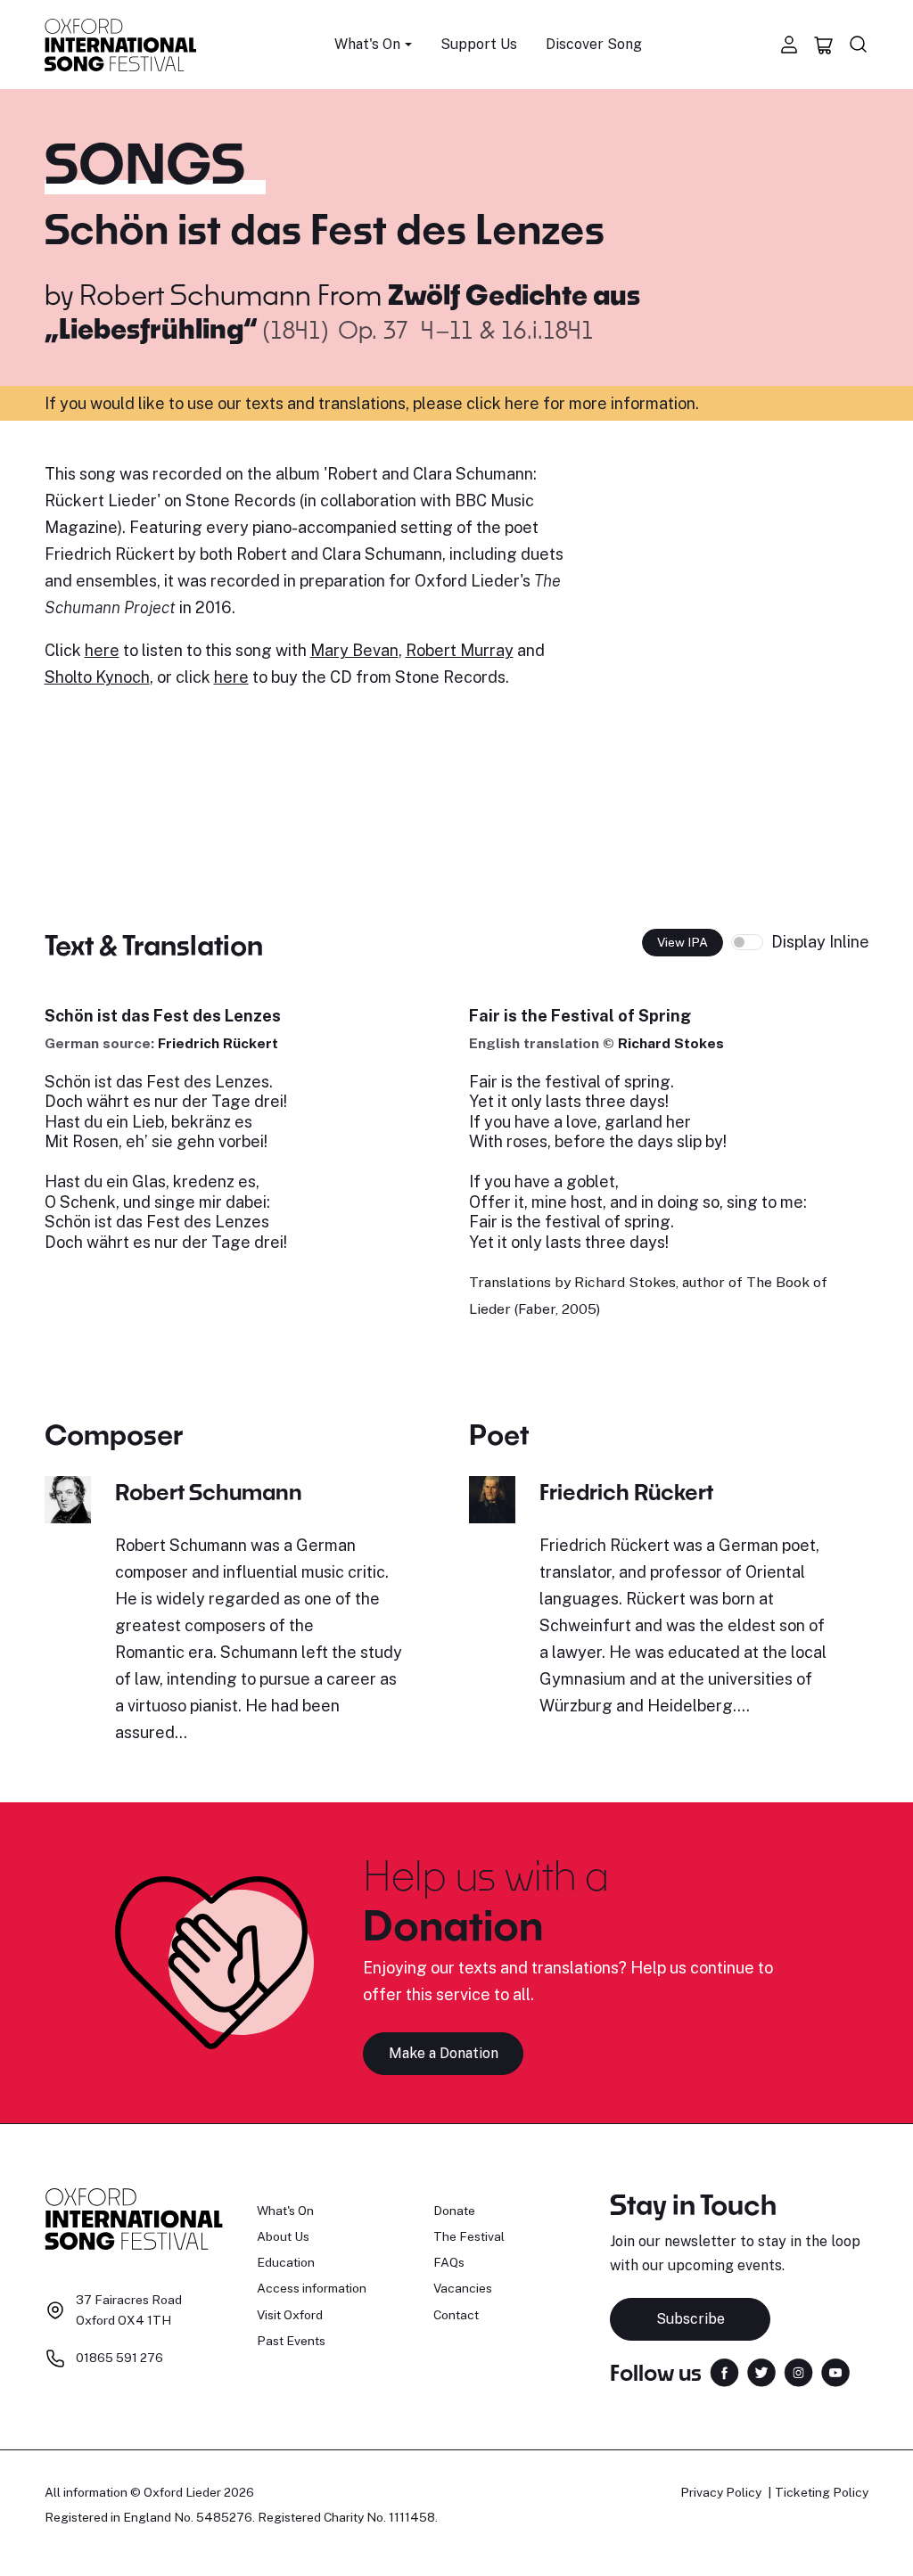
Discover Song (594, 44)
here (102, 650)
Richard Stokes (671, 1043)
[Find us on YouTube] (835, 2371)
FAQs (449, 2262)
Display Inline (820, 942)
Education (286, 2262)
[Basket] (824, 45)
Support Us (479, 44)
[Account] (789, 45)
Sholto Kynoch (97, 677)
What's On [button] (367, 44)
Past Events (291, 2341)
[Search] (859, 45)
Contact (456, 2315)
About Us (283, 2236)
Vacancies (463, 2288)
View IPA (683, 942)
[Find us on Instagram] (798, 2371)
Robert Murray (460, 650)
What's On (285, 2211)
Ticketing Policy (822, 2492)
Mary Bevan (354, 650)
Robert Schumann (195, 294)
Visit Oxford (290, 2315)
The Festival (469, 2236)
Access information (312, 2288)
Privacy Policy (721, 2492)
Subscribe (691, 2319)
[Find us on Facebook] (724, 2371)
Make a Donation (444, 2053)
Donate (454, 2211)
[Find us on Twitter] (761, 2371)
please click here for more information (554, 403)
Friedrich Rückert (218, 1043)
